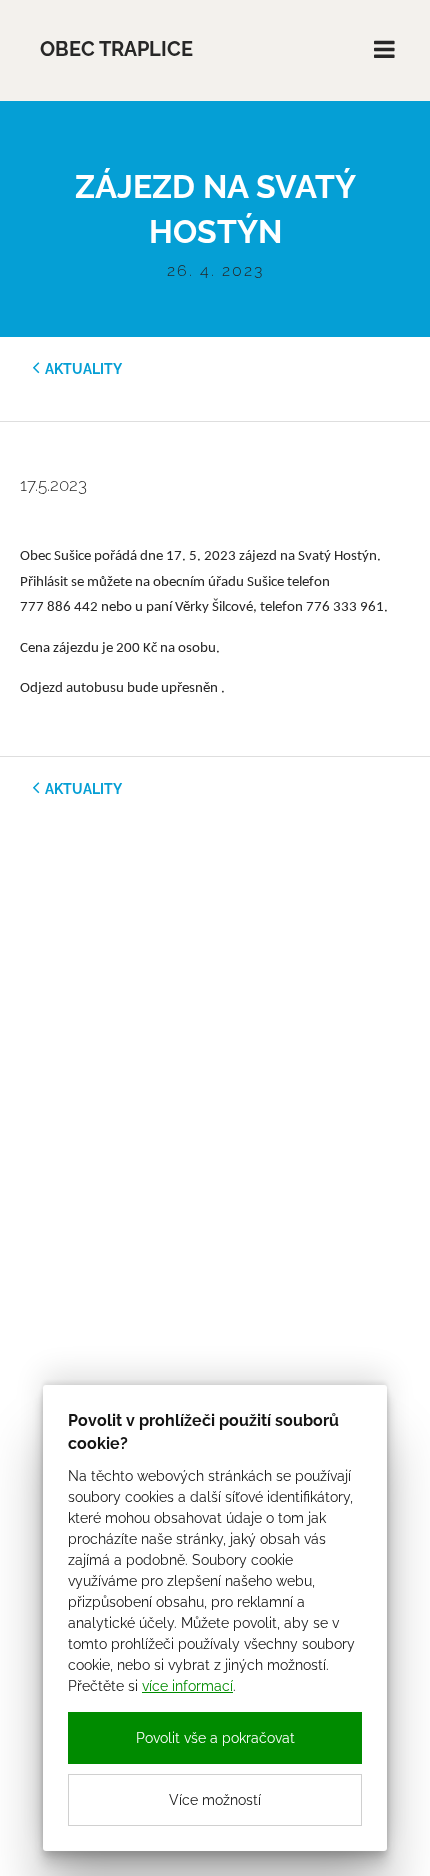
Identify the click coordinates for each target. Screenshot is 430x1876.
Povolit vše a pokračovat (215, 1738)
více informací (187, 1686)
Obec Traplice (116, 49)
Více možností (215, 1800)
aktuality (83, 369)
